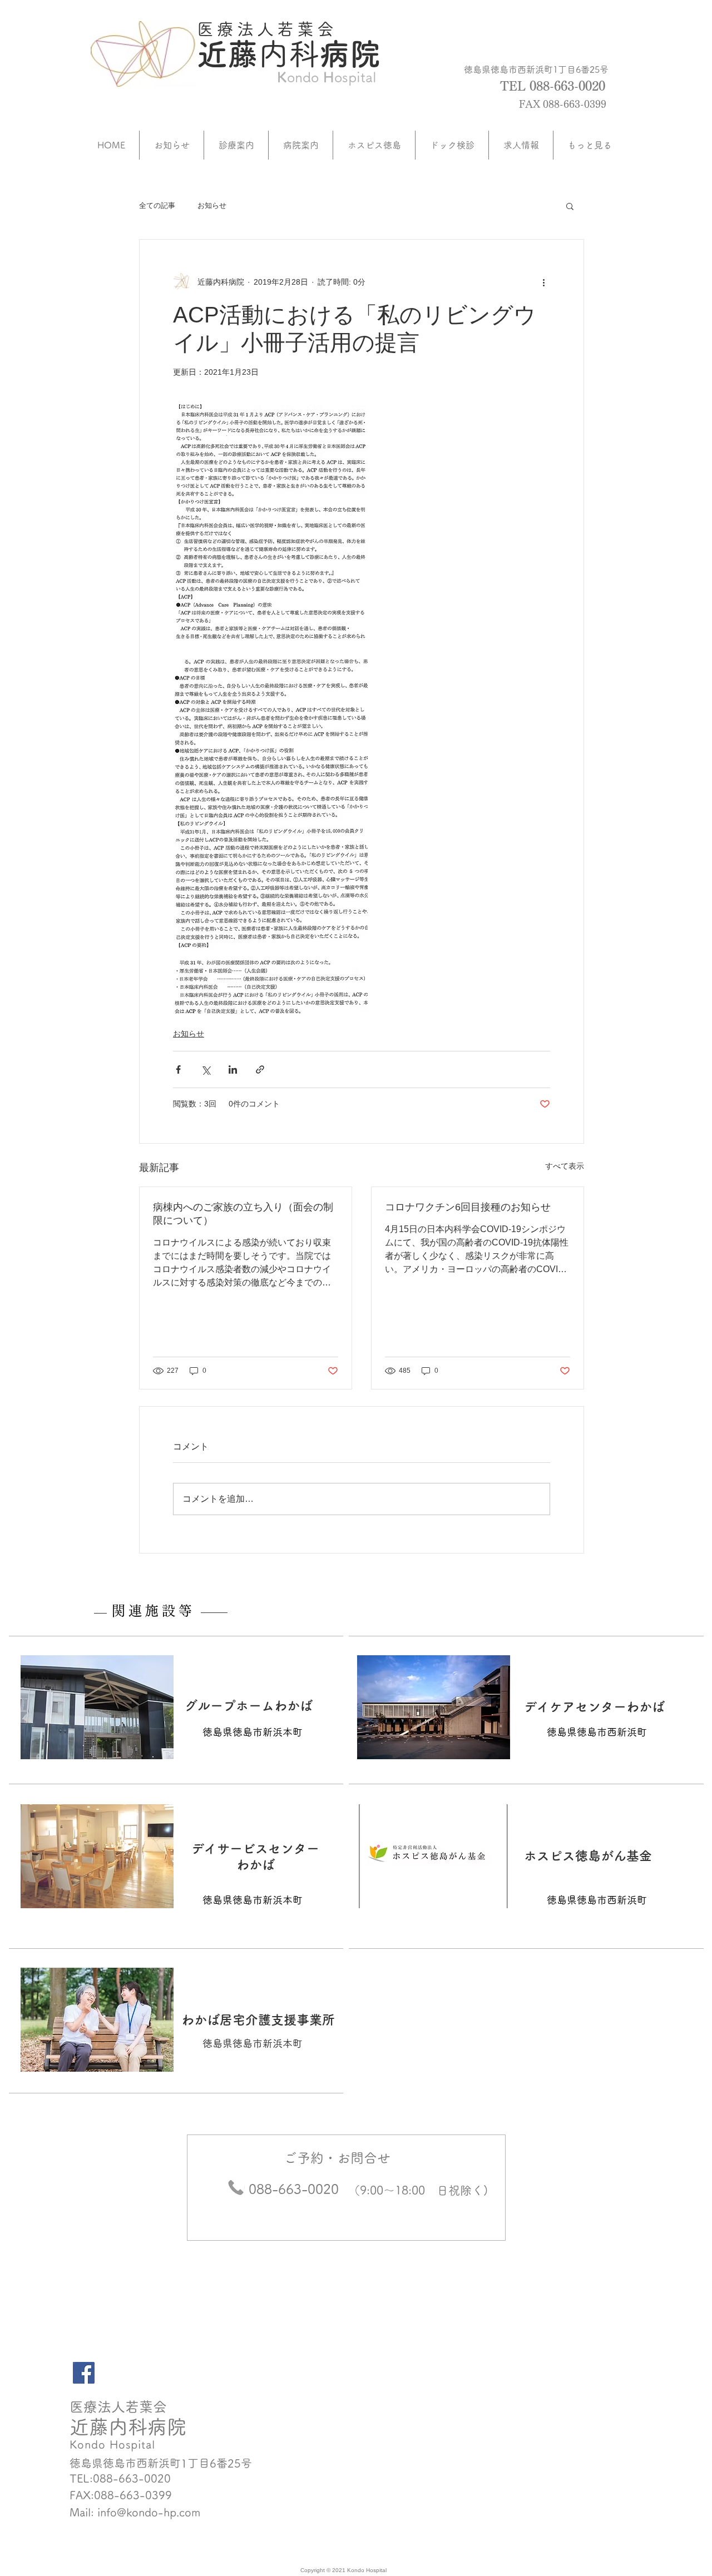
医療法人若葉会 (267, 29)
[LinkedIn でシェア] (233, 1069)
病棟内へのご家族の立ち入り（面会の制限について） (243, 1214)
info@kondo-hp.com (149, 2512)
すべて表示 (565, 1166)
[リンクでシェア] (260, 1069)
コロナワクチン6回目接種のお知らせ (468, 1207)
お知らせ (212, 205)
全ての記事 (157, 205)
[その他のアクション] (543, 282)
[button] (570, 206)
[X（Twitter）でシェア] (206, 1069)
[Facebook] (84, 2373)
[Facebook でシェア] (178, 1069)
